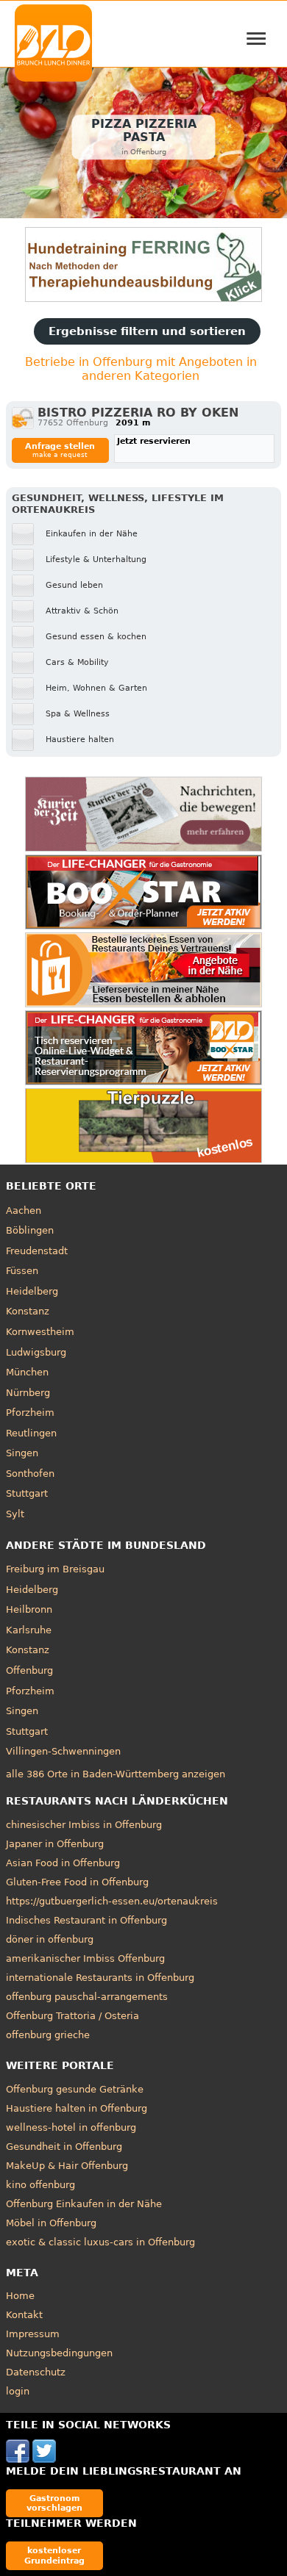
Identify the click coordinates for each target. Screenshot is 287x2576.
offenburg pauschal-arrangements (87, 1997)
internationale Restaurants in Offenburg (100, 1978)
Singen (22, 1453)
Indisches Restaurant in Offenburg (86, 1920)
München (27, 1372)
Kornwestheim (40, 1332)
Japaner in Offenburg (55, 1844)
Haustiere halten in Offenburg (77, 2108)
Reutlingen (31, 1433)
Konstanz (28, 1311)
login (18, 2391)
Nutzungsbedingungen (59, 2353)
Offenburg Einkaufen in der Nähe (84, 2204)
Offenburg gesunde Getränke (75, 2089)
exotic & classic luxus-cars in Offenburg (100, 2242)
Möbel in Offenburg (51, 2223)
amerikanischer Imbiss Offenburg (85, 1958)
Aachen (24, 1210)
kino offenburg (40, 2185)
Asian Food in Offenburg (63, 1863)
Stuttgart (27, 1493)
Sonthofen (30, 1474)
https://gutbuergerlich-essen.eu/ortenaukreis (112, 1901)
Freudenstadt (37, 1251)
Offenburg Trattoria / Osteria (72, 2016)
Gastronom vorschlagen (54, 2503)
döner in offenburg (50, 1939)
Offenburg (29, 1670)
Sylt (15, 1514)
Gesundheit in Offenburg (64, 2147)
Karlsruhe (29, 1630)
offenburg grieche (48, 2035)
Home (20, 2296)
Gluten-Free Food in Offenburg (77, 1882)
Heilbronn (29, 1609)
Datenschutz (36, 2372)
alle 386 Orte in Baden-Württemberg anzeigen (116, 1774)
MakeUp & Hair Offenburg (67, 2166)
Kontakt (24, 2315)
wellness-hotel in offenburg (71, 2127)
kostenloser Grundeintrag (54, 2555)
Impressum (33, 2334)
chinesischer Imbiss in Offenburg (84, 1825)
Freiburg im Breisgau (55, 1569)
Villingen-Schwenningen (63, 1751)
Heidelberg (32, 1291)
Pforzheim (30, 1413)
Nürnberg (28, 1393)
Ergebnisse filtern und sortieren (147, 331)
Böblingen (30, 1230)
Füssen (22, 1271)
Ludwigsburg (36, 1352)
